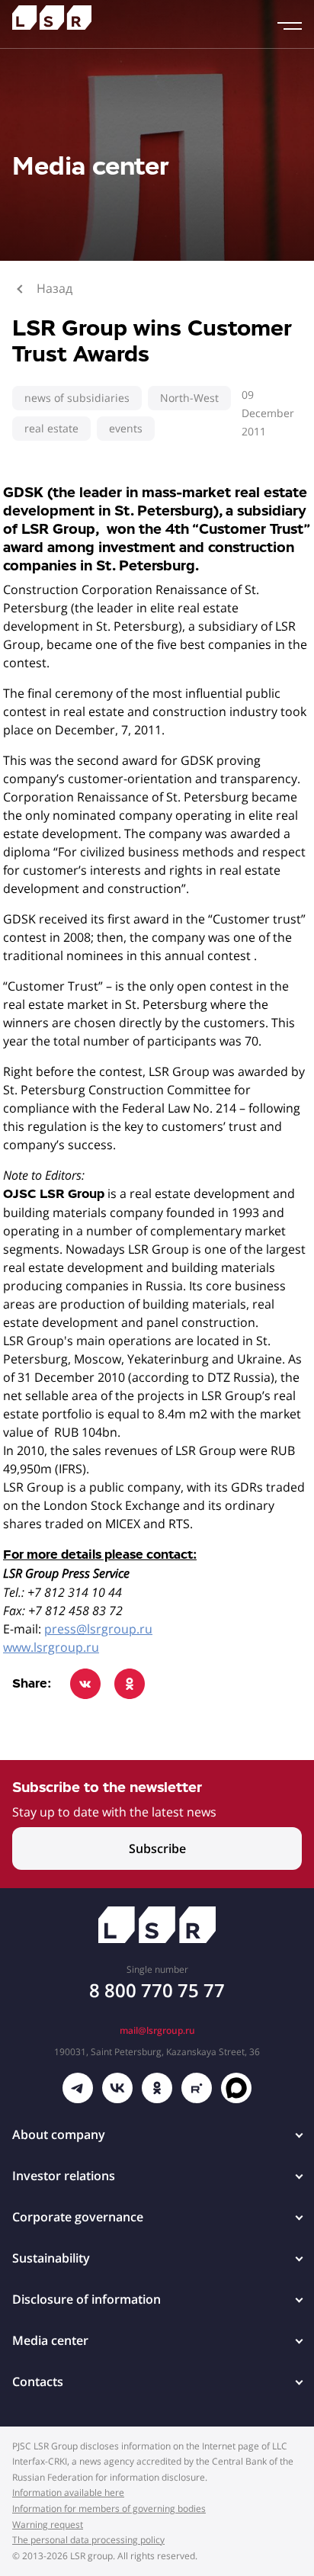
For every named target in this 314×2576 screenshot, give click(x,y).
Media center (50, 2340)
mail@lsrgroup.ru (157, 2030)
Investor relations (64, 2176)
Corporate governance (78, 2217)
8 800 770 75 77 (157, 1990)
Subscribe (157, 1848)
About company (59, 2134)
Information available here (68, 2492)
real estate (51, 428)
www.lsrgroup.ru (51, 1647)
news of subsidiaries (77, 398)
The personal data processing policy (88, 2540)
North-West (189, 398)
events (126, 428)
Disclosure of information (87, 2299)
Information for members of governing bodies (109, 2509)
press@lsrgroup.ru (98, 1629)
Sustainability (51, 2258)
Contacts (38, 2382)
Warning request (48, 2525)
